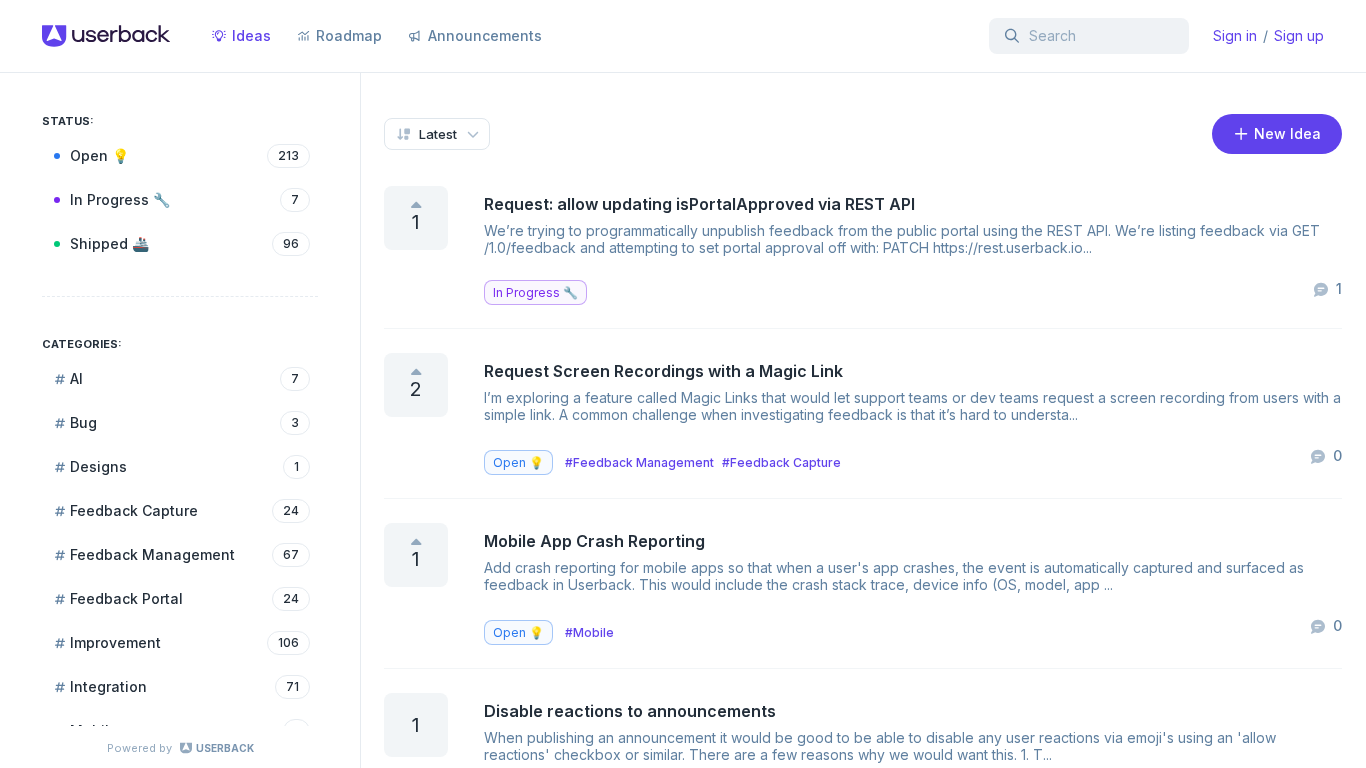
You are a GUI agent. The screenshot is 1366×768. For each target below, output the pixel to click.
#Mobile (589, 632)
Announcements (485, 35)
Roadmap (349, 35)
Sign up (1299, 35)
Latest (438, 134)
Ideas (251, 35)
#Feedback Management (639, 462)
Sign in (1235, 35)
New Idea (1285, 133)
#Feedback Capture (781, 462)
